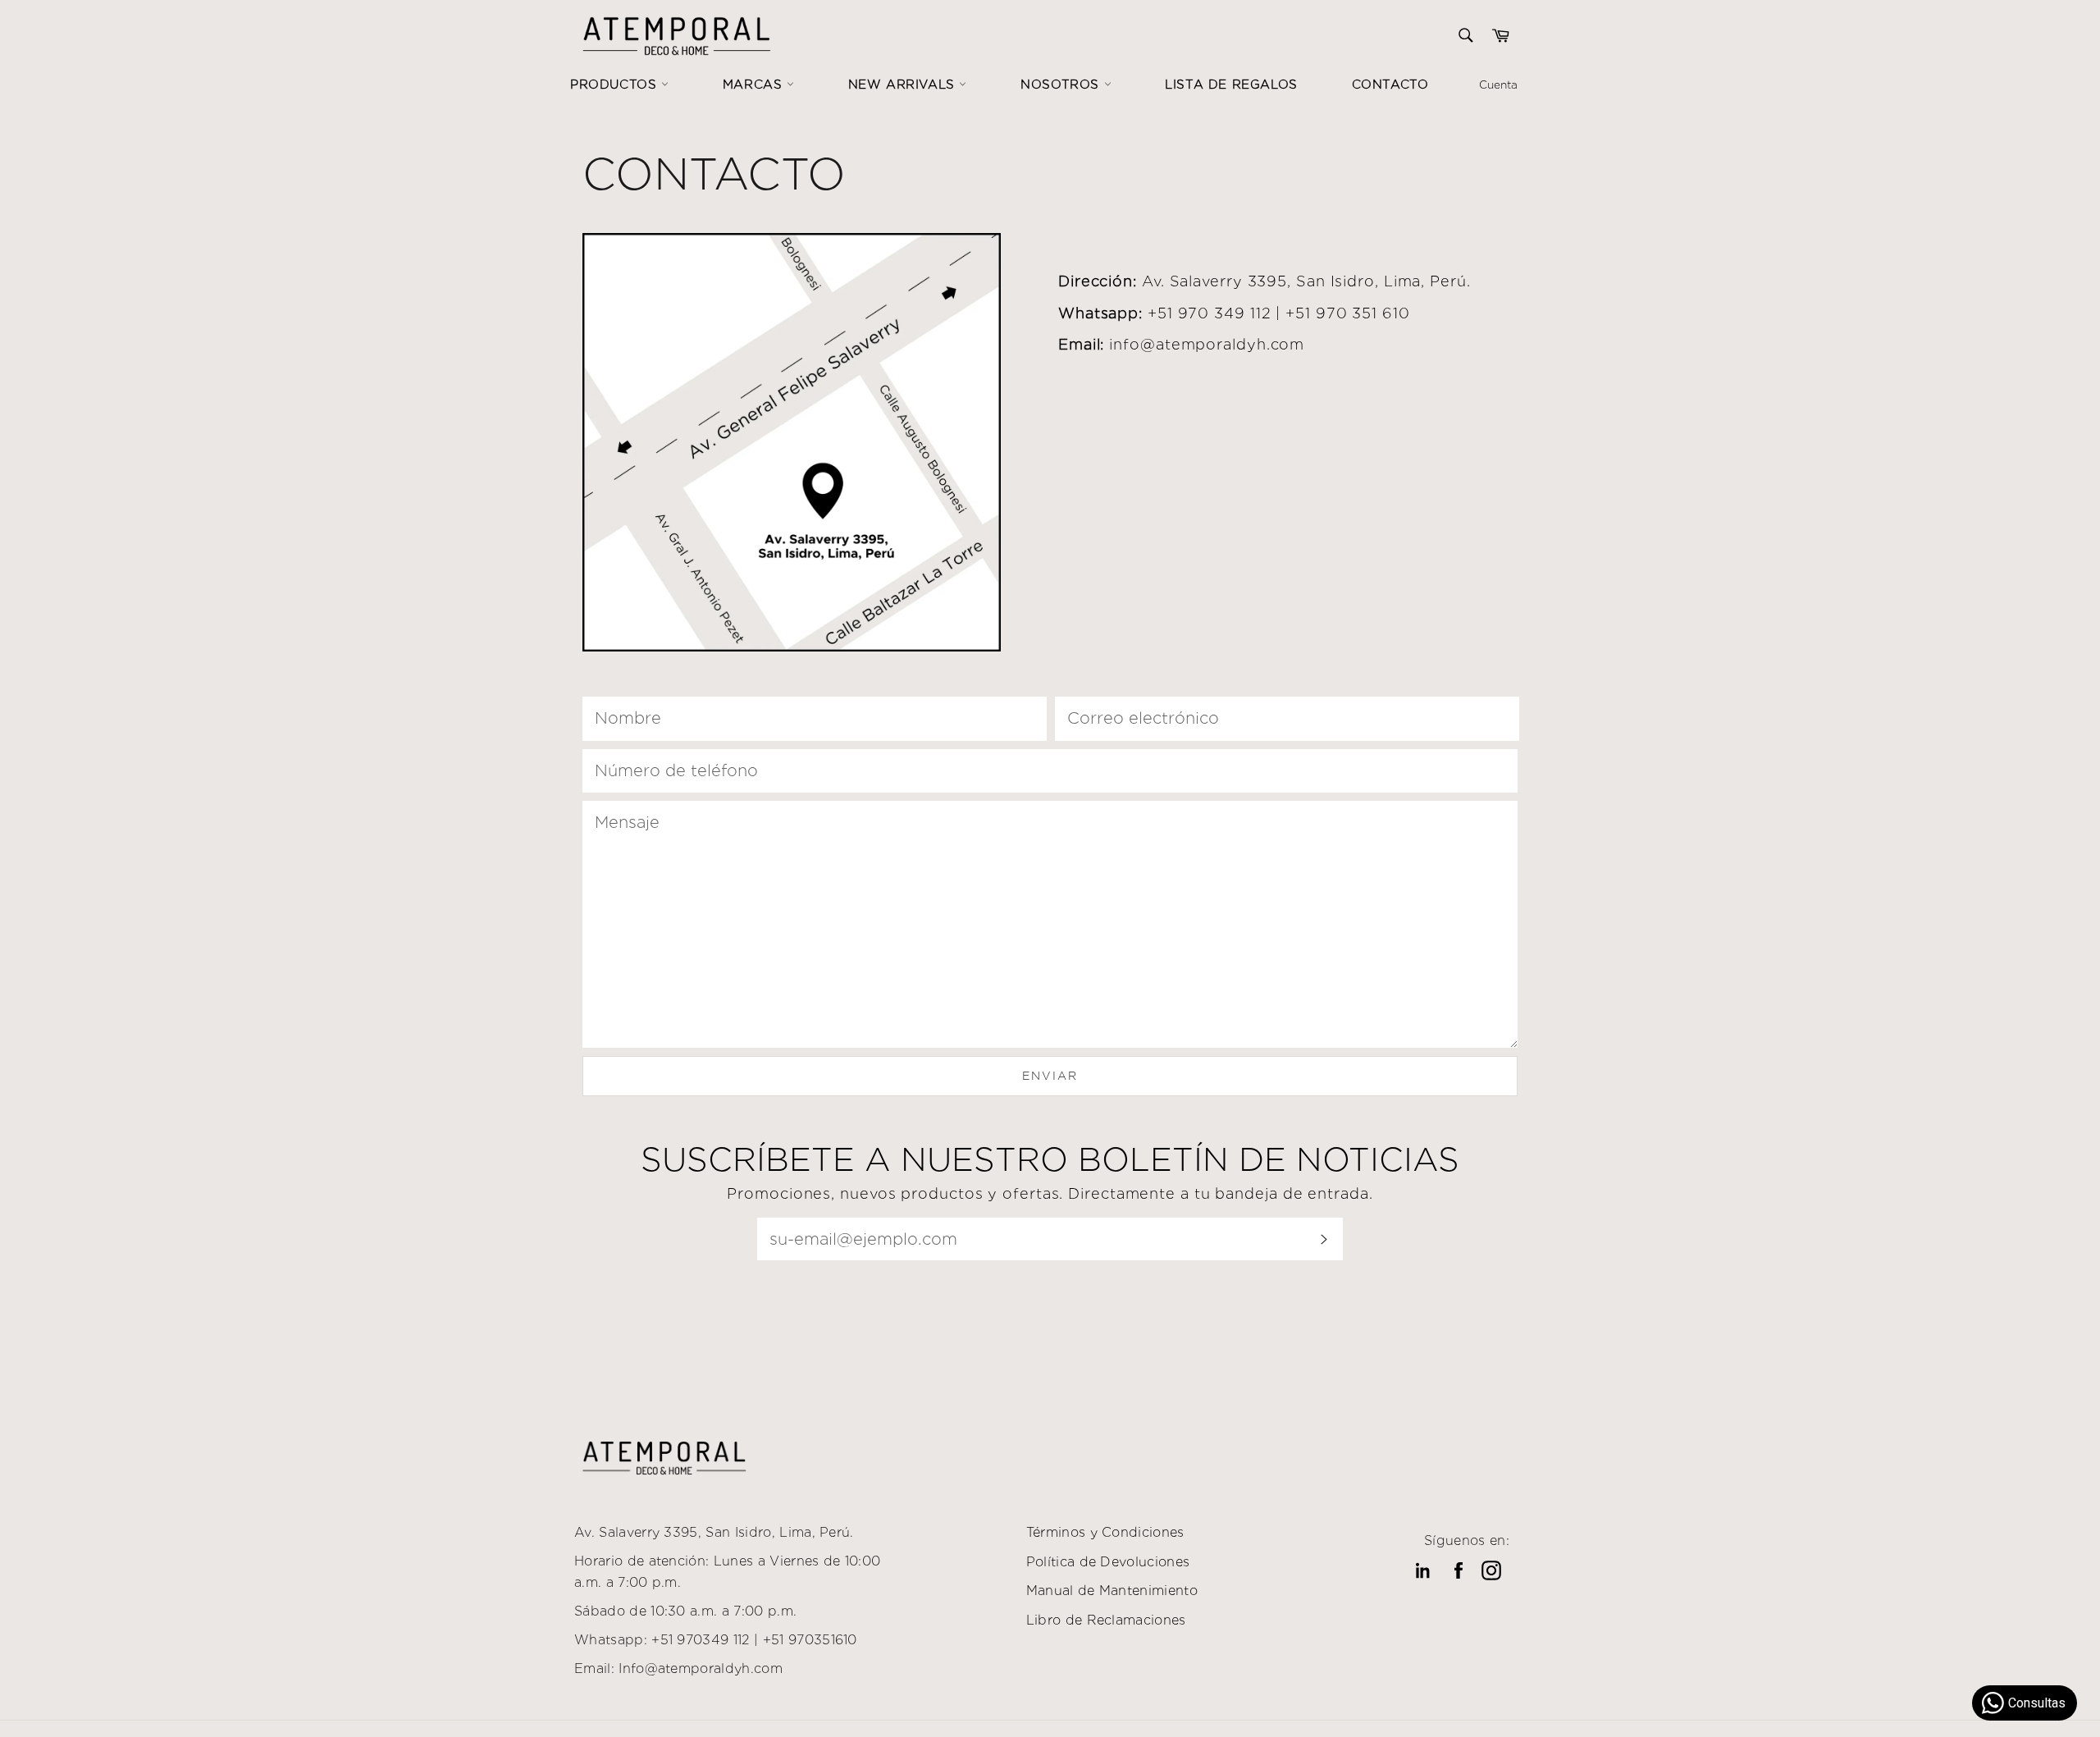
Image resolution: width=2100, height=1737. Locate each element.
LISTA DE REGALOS (1231, 85)
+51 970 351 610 (1348, 313)
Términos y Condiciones (1105, 1532)
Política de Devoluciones (1108, 1562)
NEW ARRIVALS (904, 85)
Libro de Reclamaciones (1106, 1620)
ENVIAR (1050, 1076)
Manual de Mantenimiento (1112, 1591)
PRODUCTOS (616, 85)
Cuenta (1498, 85)
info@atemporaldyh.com (1207, 344)
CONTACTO (1390, 85)
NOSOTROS (1062, 85)
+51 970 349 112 (1210, 313)
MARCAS (755, 85)
